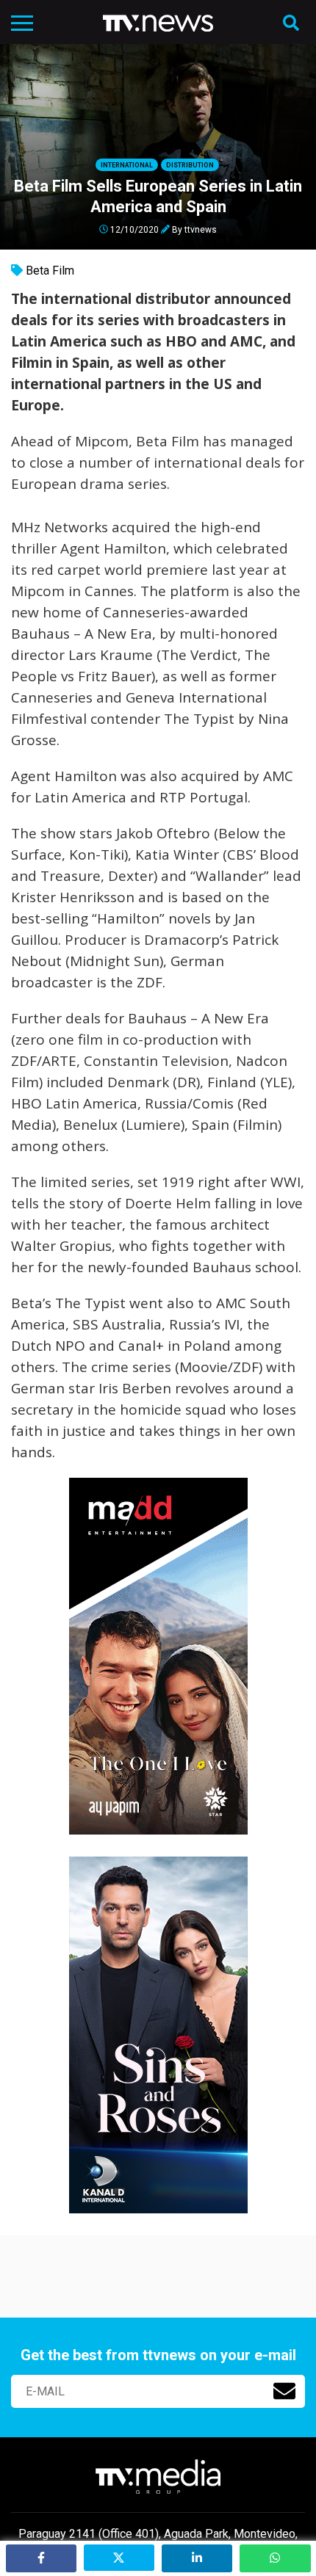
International (127, 165)
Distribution (190, 165)
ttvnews (201, 229)
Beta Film (50, 271)
